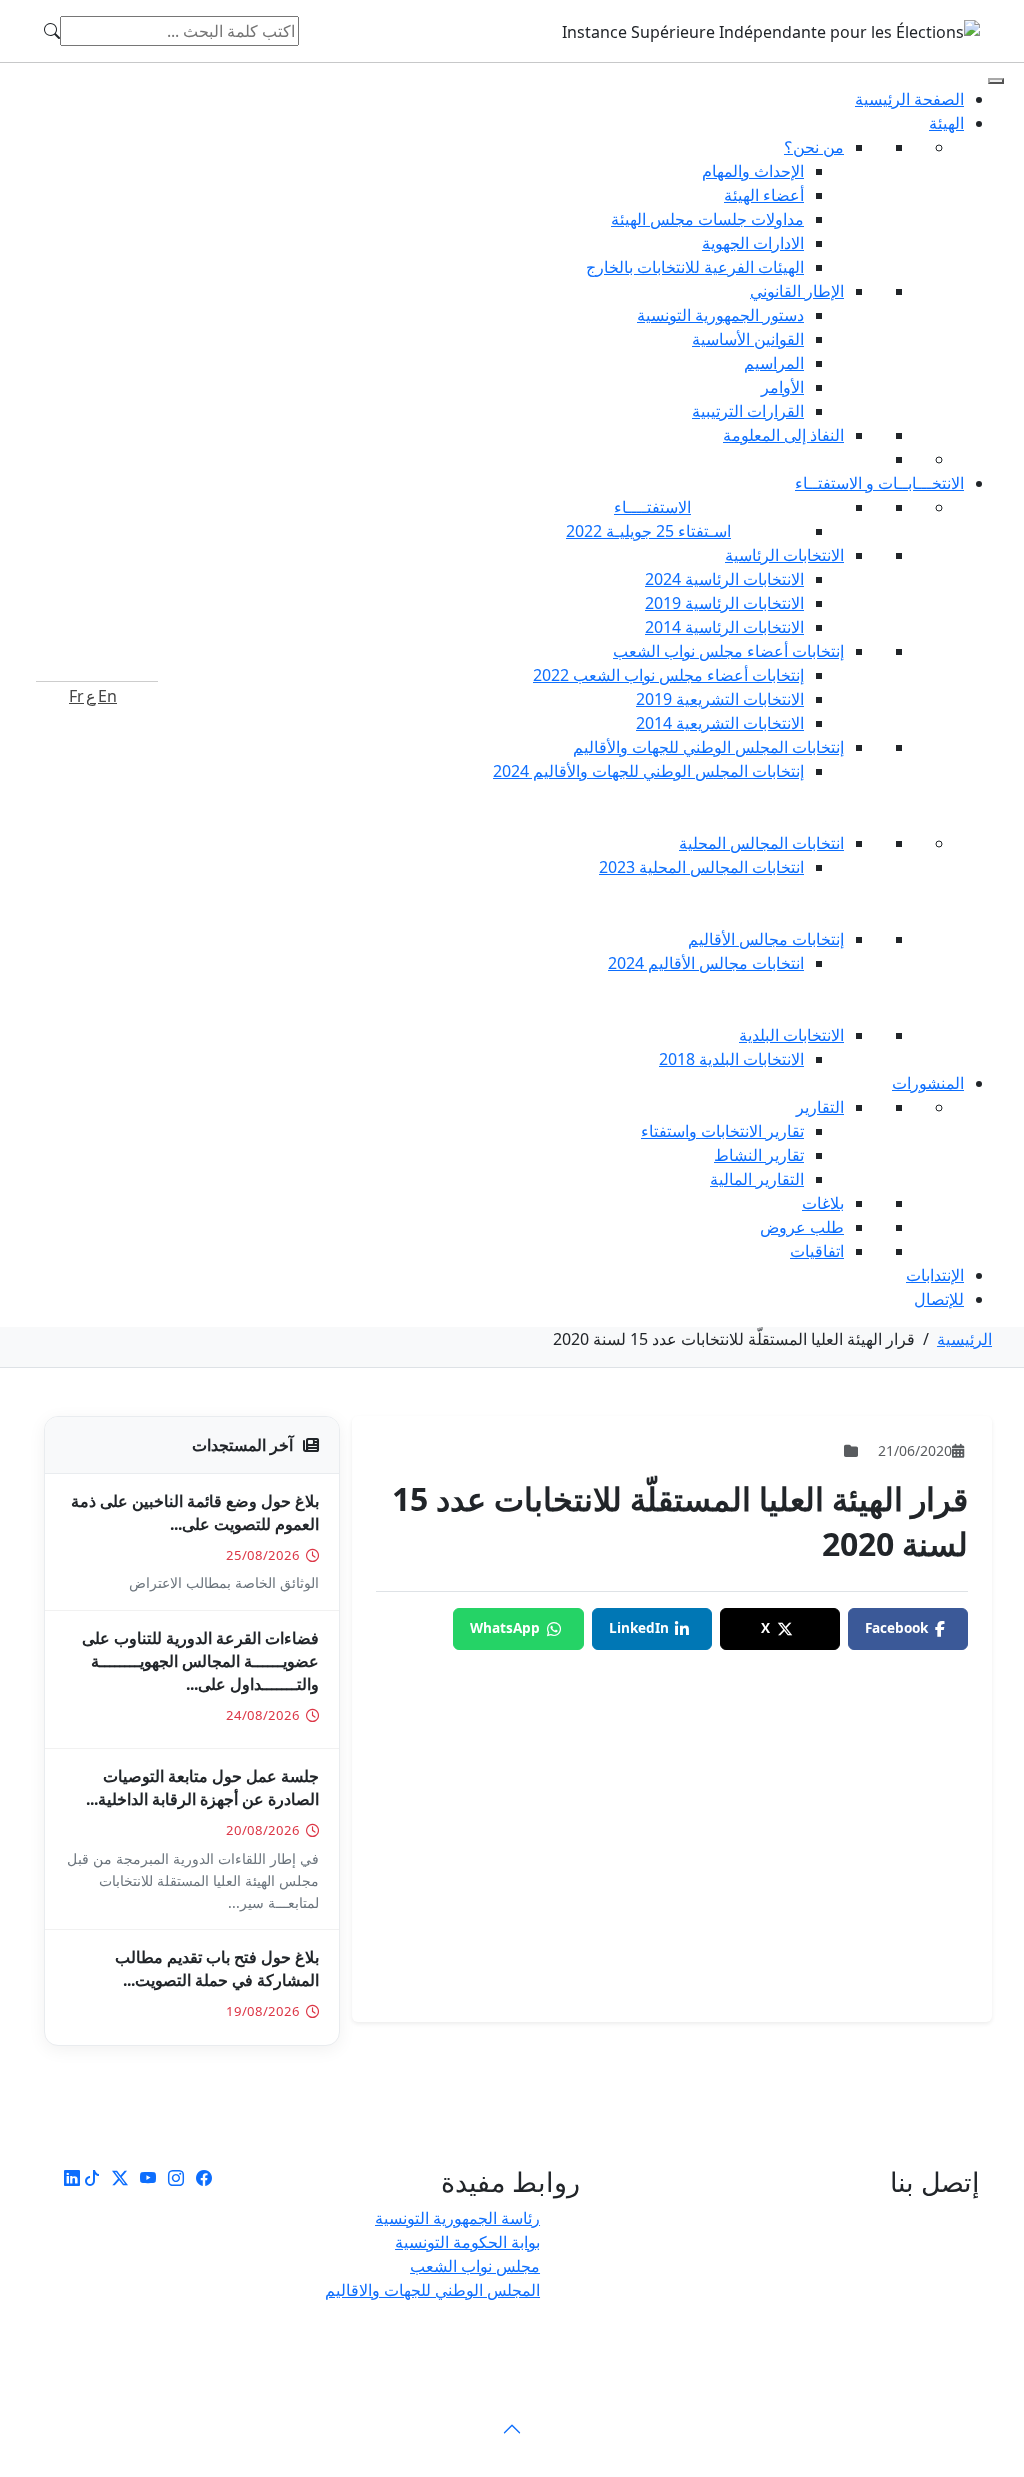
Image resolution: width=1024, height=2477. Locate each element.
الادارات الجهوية (753, 243)
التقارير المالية (757, 1179)
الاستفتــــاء (652, 507)
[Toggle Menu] (996, 81)
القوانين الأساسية (748, 339)
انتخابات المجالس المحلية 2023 (701, 867)
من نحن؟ (814, 147)
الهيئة (946, 123)
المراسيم (774, 363)
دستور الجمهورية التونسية (720, 315)
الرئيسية (964, 1339)
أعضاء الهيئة (764, 195)
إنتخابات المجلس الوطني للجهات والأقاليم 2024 (648, 771)
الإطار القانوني (797, 291)
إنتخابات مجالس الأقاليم (766, 939)
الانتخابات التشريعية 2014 (720, 723)
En (107, 696)
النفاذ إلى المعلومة (783, 435)
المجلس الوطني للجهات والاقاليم (432, 2290)
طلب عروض (802, 1227)
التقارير (820, 1107)
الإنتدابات (935, 1275)
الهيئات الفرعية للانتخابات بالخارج (695, 267)
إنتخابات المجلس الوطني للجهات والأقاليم (708, 747)
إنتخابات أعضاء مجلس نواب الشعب (728, 651)
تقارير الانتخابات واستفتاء (722, 1131)
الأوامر (782, 387)
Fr (76, 696)
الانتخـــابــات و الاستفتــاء (879, 483)
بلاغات (823, 1203)
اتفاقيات (817, 1251)
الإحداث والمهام (753, 171)
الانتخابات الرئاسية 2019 (724, 603)
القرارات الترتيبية (748, 411)
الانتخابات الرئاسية (784, 555)
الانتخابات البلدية (791, 1035)
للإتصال (939, 1299)
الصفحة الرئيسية (909, 99)
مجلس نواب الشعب (475, 2266)
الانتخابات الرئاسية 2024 (724, 579)
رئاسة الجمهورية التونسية (457, 2218)
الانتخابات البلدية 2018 (731, 1059)
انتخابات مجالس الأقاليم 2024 (706, 963)
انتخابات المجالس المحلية (761, 843)
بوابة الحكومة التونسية (467, 2242)
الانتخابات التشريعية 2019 (720, 699)
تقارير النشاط (759, 1155)
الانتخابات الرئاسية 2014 (724, 627)
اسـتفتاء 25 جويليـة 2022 (648, 531)
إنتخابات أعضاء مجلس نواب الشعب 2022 (668, 675)
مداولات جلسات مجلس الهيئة (707, 219)
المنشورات (928, 1083)
